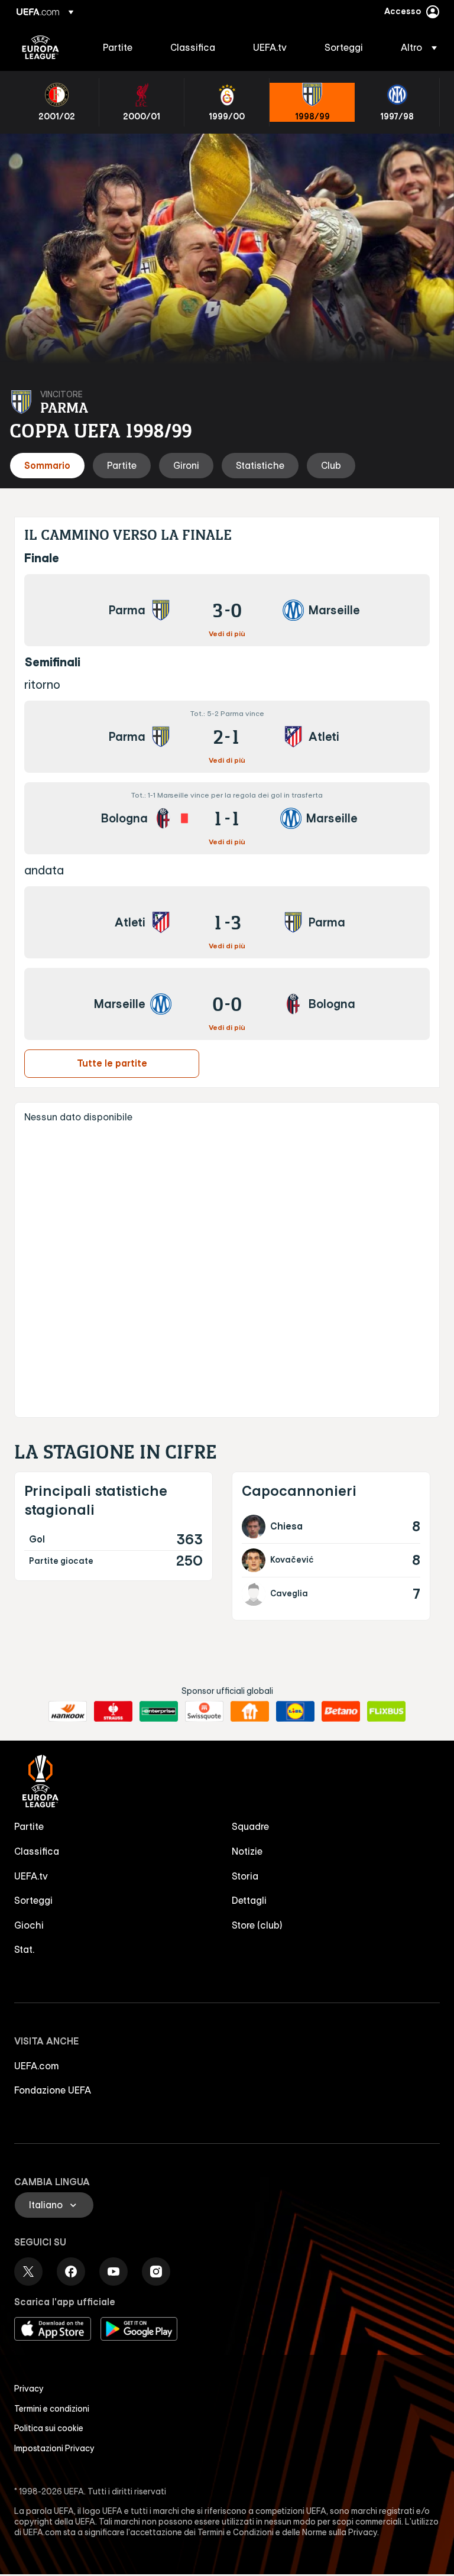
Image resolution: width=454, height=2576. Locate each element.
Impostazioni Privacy (54, 2448)
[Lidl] (295, 1712)
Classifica (37, 1851)
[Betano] (341, 1712)
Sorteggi (33, 1900)
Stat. (24, 1949)
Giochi (29, 1925)
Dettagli (249, 1900)
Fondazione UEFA (53, 2090)
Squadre (250, 1826)
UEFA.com (37, 2066)
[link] (118, 47)
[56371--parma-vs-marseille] (227, 610)
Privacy (29, 2389)
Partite (29, 1826)
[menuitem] (122, 47)
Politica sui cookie (49, 2428)
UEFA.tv (31, 1876)
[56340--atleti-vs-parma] (227, 922)
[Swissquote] (204, 1712)
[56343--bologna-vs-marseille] (227, 818)
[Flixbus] (386, 1712)
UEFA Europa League (40, 47)
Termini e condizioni (52, 2409)
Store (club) (257, 1925)
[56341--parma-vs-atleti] (227, 737)
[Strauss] (113, 1712)
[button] (415, 47)
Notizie (247, 1851)
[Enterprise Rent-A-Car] (159, 1712)
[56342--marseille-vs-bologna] (227, 1004)
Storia (245, 1876)
